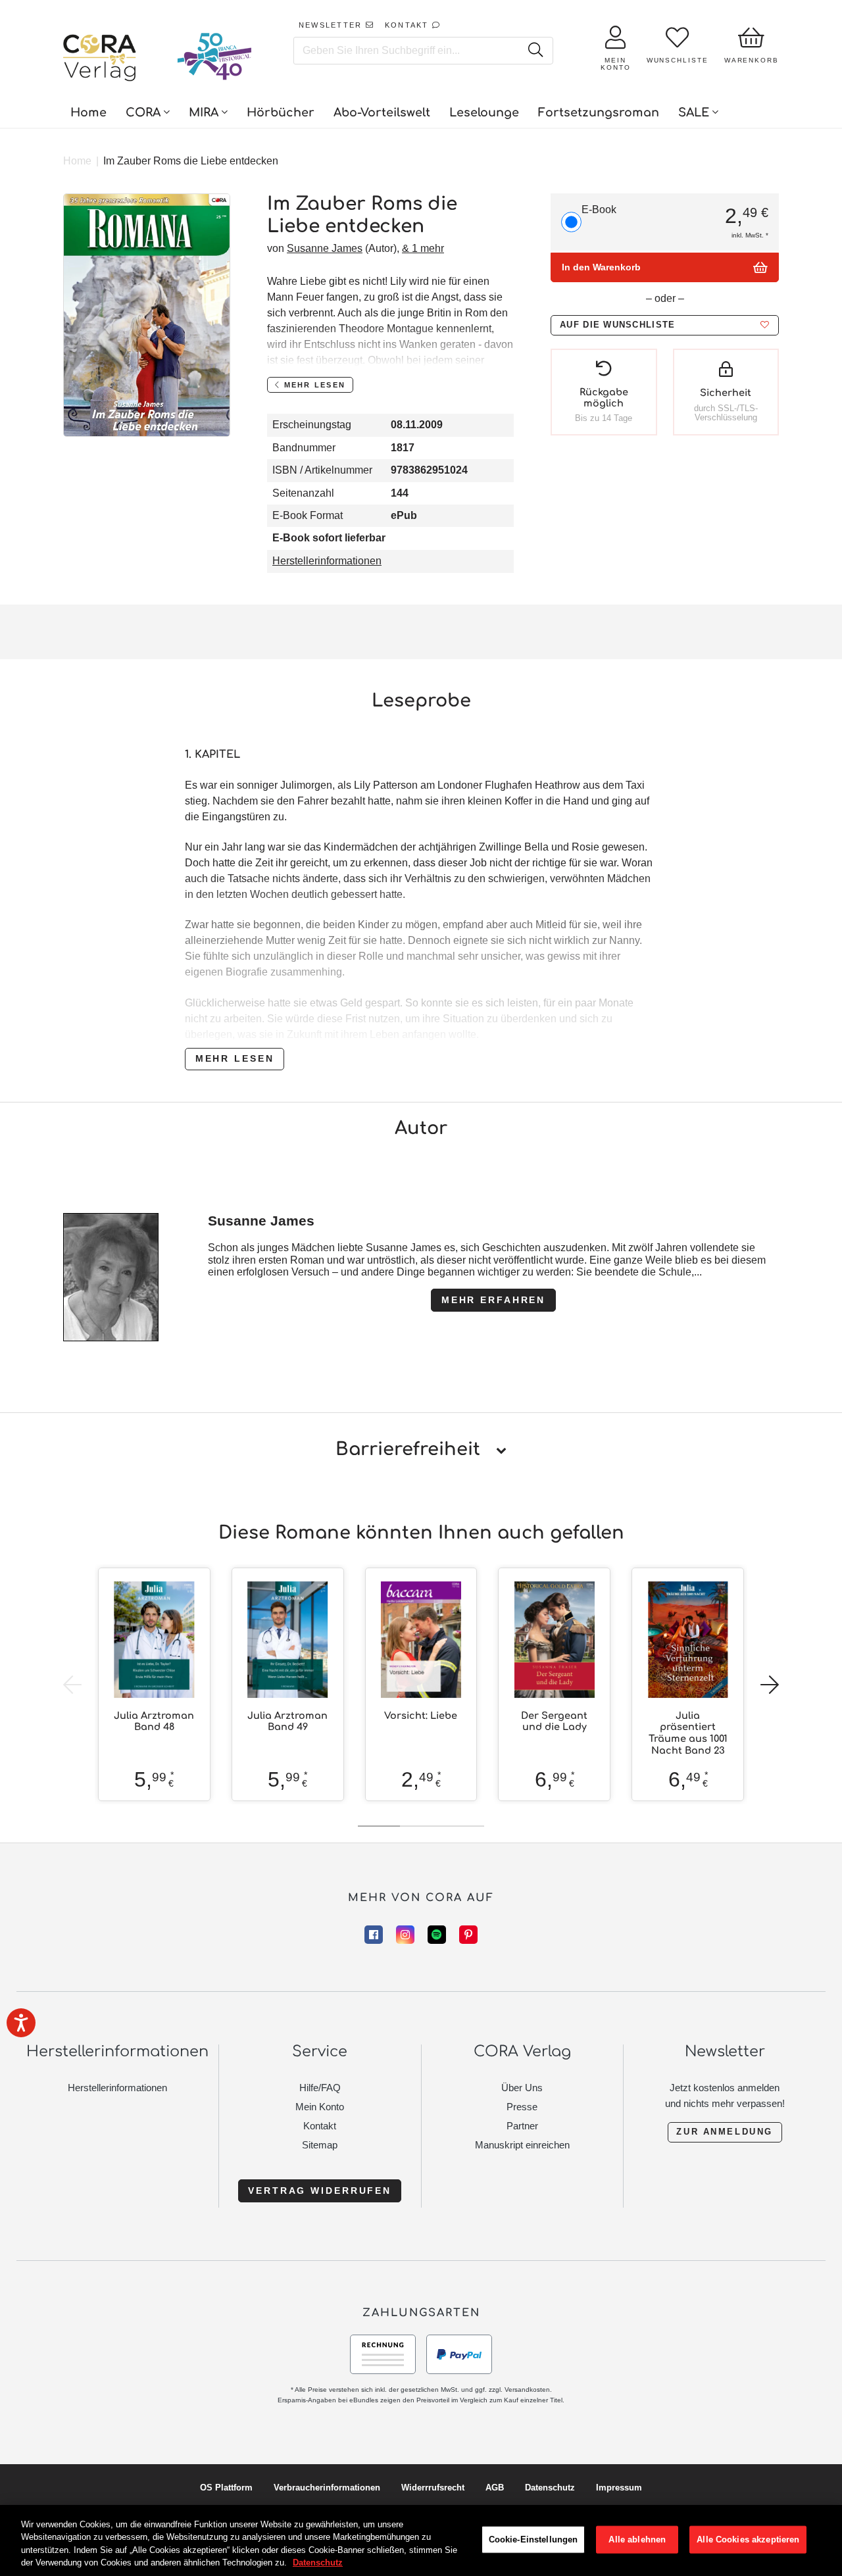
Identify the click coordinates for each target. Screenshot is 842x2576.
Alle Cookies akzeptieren (748, 2539)
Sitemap (320, 2145)
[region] (421, 2540)
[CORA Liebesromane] (100, 59)
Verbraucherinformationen (327, 2488)
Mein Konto (320, 2107)
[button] (665, 325)
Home (77, 161)
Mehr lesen (235, 1058)
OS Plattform (226, 2488)
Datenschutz (550, 2488)
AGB (495, 2488)
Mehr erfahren (493, 1300)
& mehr (423, 248)
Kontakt (320, 2126)
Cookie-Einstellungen (533, 2539)
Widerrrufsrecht (433, 2488)
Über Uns (522, 2088)
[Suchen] (535, 51)
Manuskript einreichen (522, 2145)
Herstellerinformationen (327, 561)
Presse (522, 2107)
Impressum (619, 2488)
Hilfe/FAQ (320, 2088)
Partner (522, 2126)
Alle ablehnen (637, 2539)
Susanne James (325, 248)
